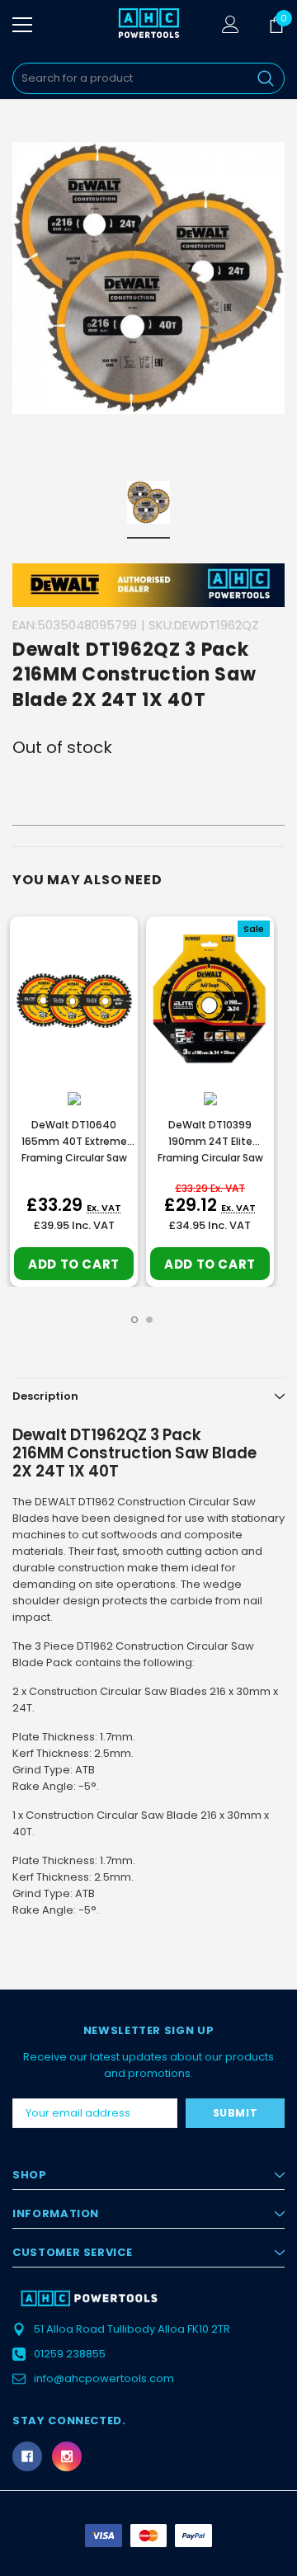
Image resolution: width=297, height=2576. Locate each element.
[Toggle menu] (22, 25)
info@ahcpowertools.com (104, 2378)
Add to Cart (74, 1264)
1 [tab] (134, 1320)
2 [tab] (149, 1320)
